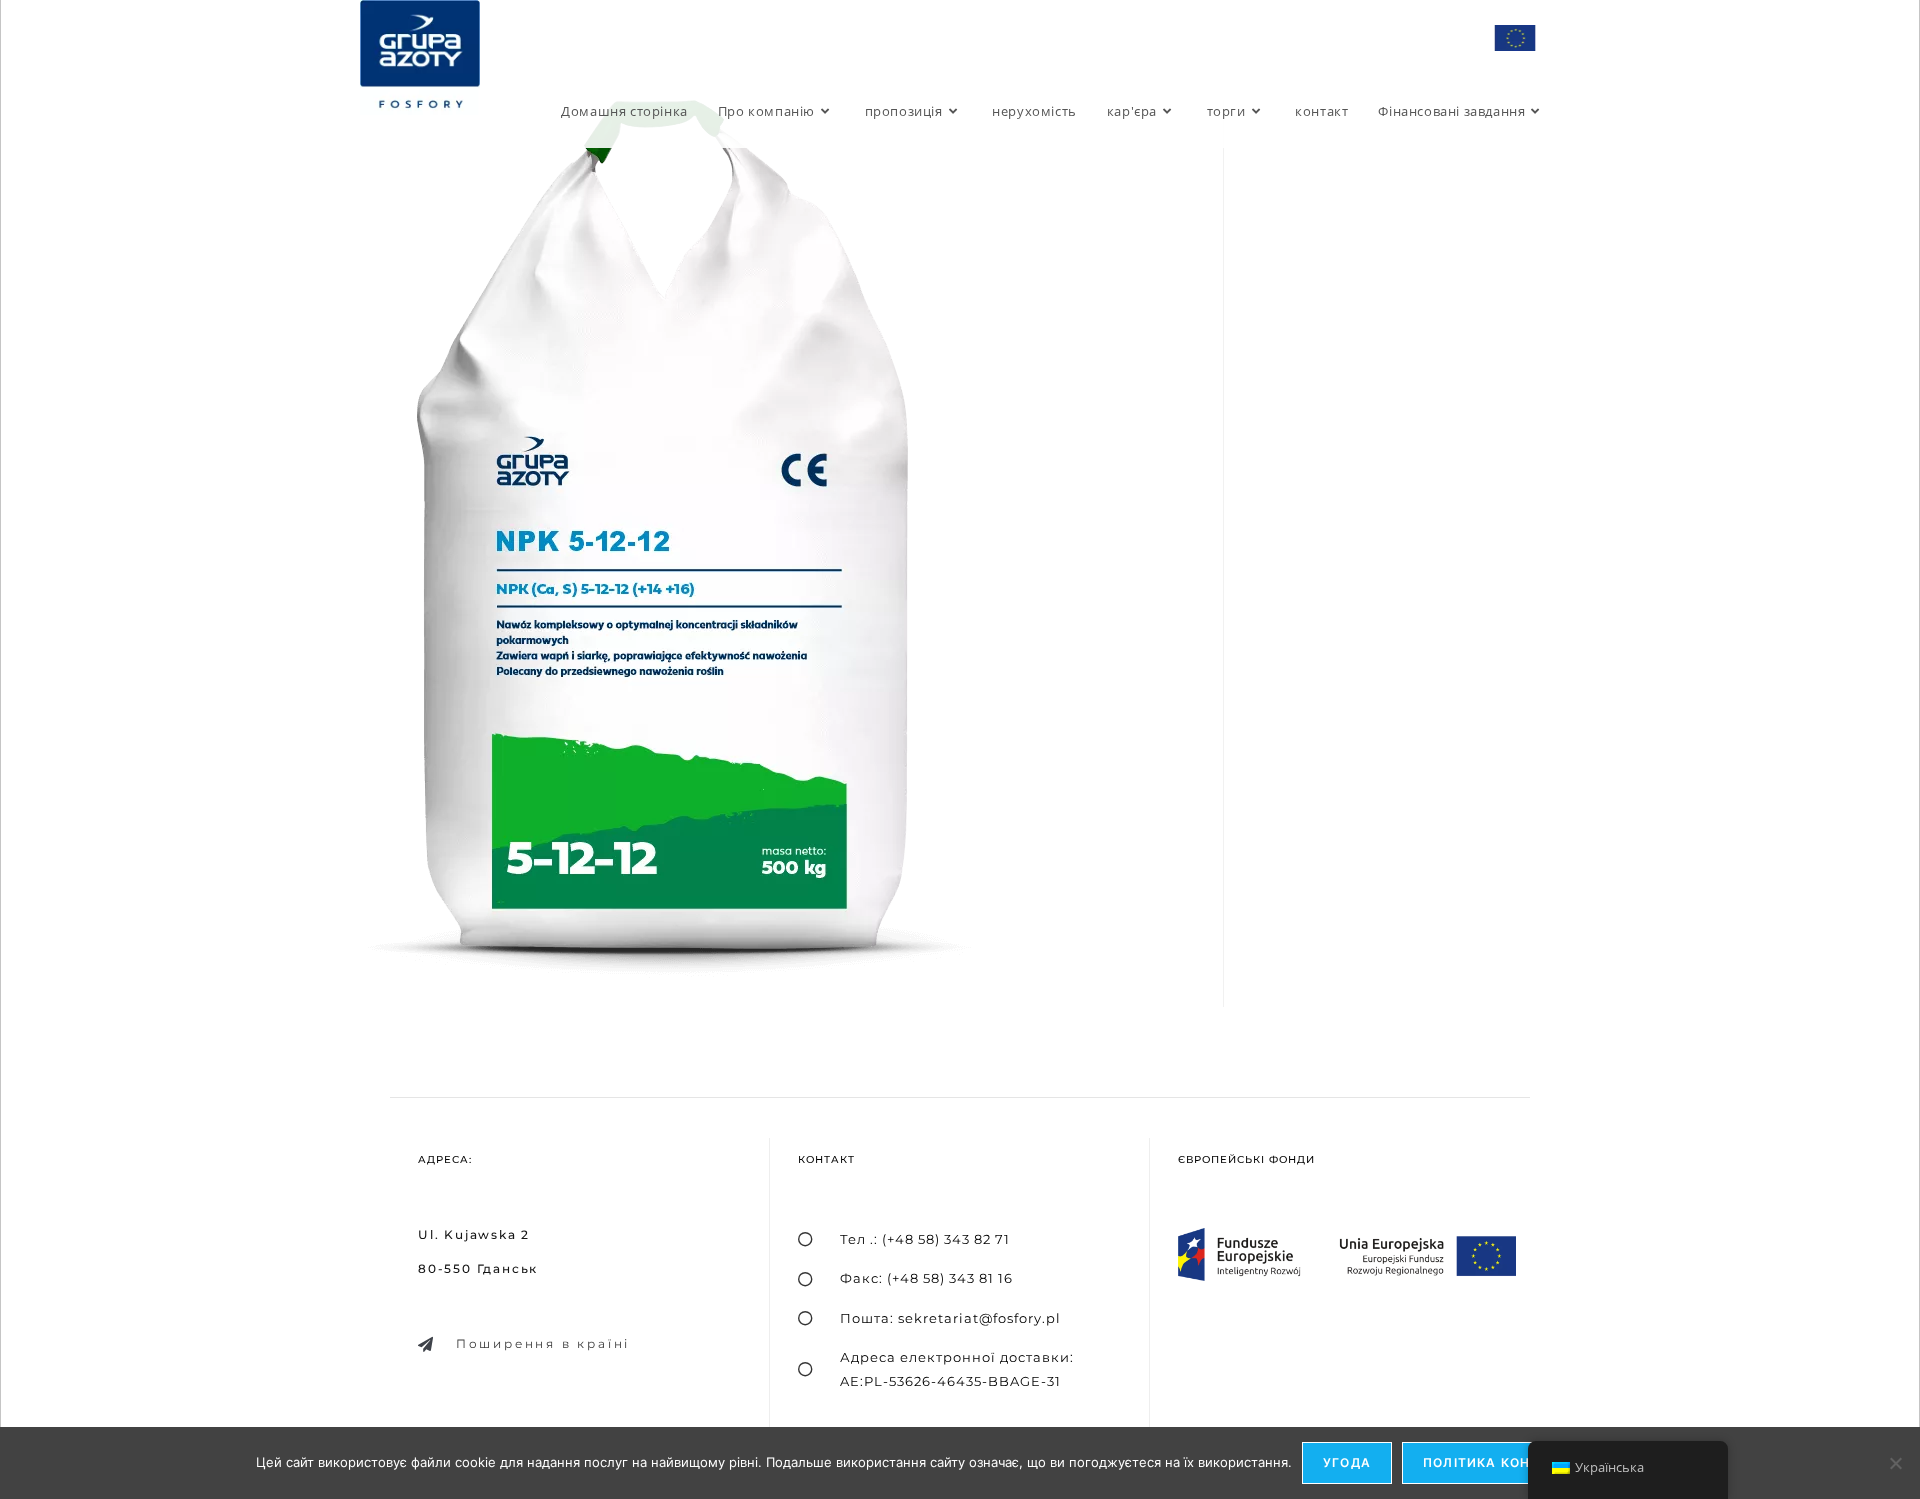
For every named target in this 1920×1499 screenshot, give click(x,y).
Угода (1347, 1462)
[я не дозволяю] (1895, 1463)
